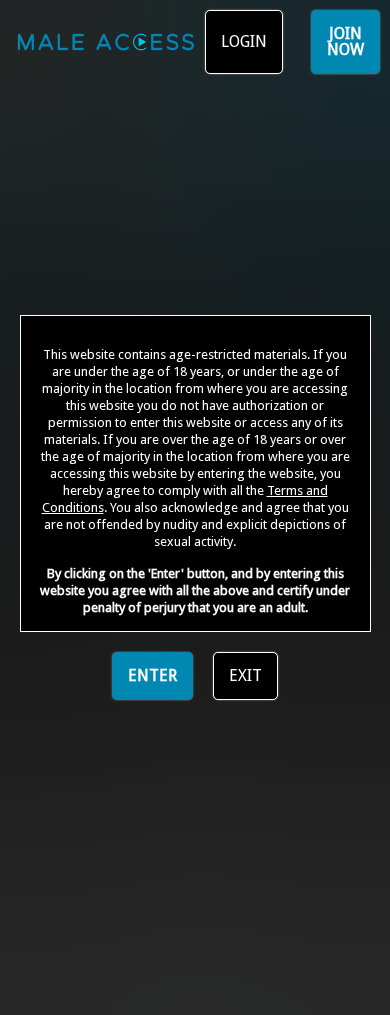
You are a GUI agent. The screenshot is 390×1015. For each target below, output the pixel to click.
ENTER (152, 675)
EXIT (245, 675)
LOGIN (244, 41)
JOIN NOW (345, 41)
